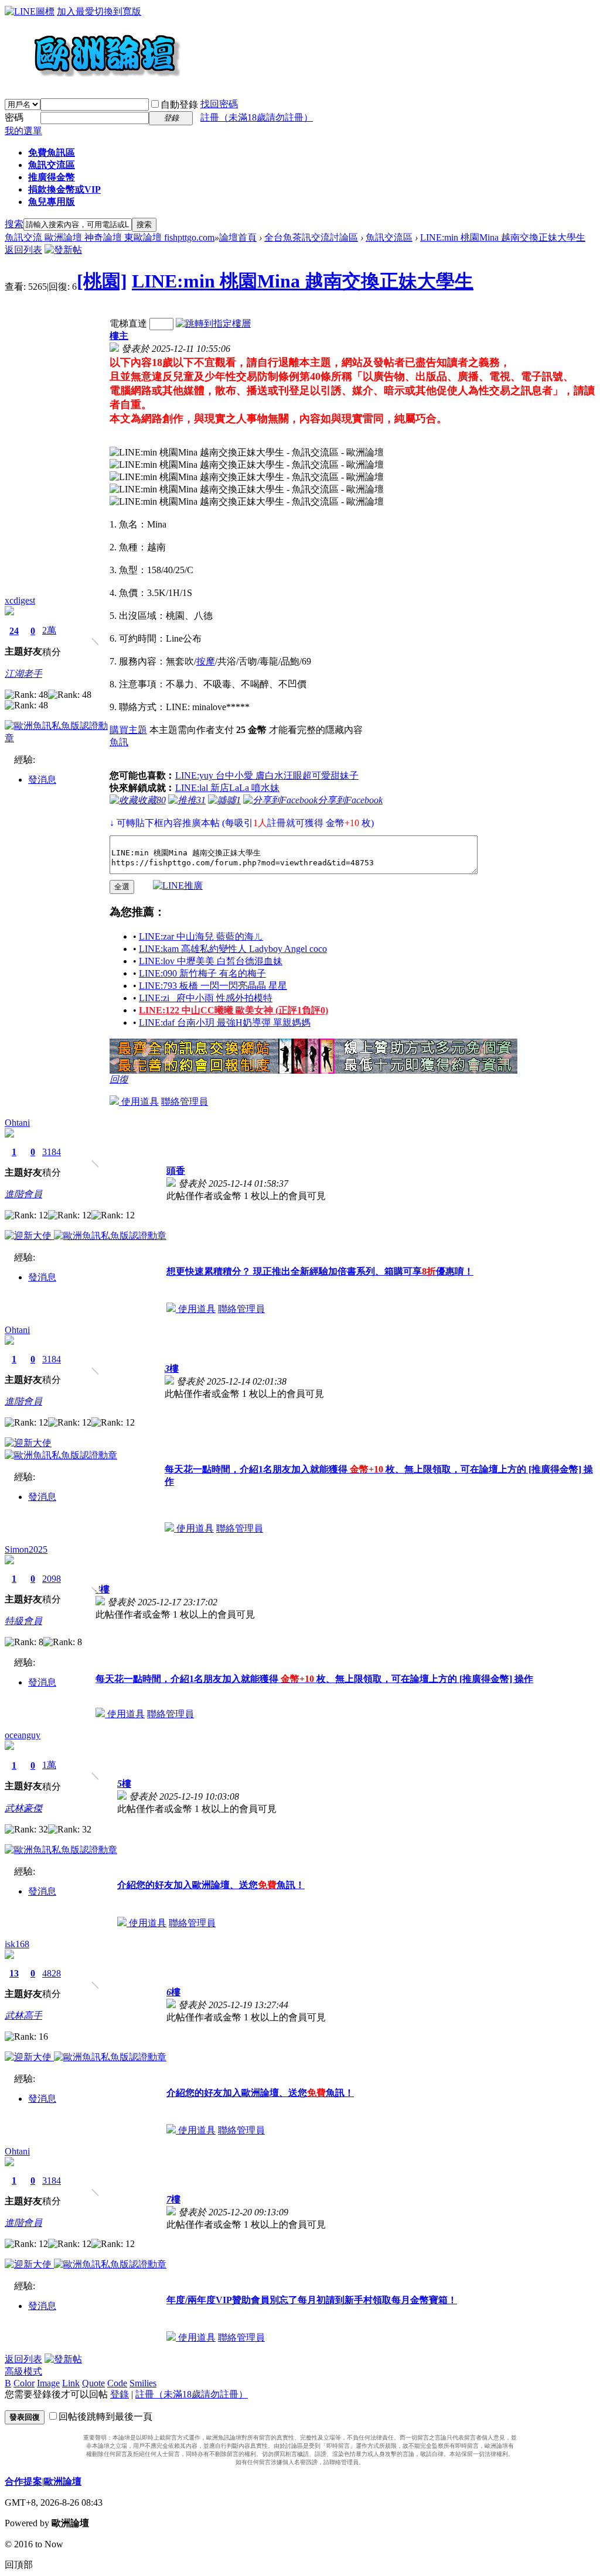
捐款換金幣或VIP (64, 189)
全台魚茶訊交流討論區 (311, 237)
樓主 (119, 336)
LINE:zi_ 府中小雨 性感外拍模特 (206, 998)
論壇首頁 (238, 237)
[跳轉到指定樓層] (213, 323)
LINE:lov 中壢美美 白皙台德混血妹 (211, 961)
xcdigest (20, 600)
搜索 (14, 224)
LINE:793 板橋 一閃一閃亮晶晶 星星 (213, 986)
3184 (52, 1152)
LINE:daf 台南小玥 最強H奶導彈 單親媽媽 (225, 1022)
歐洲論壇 (63, 2481)
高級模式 (23, 2371)
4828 (52, 1973)
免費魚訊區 (52, 153)
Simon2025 (26, 1549)
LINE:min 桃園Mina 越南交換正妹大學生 (503, 237)
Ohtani (17, 1123)
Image (48, 2383)
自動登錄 (179, 105)
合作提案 (23, 2481)
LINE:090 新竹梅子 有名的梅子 (202, 973)
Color (24, 2383)
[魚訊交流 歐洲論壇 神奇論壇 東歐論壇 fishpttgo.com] (93, 82)
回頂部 (19, 2565)
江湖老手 (23, 674)
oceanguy (23, 1735)
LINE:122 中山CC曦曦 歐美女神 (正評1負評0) (233, 1010)
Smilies (143, 2383)
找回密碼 (219, 104)
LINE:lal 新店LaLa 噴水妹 (227, 788)
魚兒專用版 (52, 202)
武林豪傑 (23, 1808)
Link (71, 2383)
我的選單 (23, 131)
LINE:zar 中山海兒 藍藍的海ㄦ (201, 936)
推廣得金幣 (52, 177)
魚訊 (119, 742)
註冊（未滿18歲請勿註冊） (192, 2394)
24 (14, 631)
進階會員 (23, 1194)
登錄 (120, 2394)
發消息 (42, 780)
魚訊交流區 (52, 165)
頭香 (176, 1171)
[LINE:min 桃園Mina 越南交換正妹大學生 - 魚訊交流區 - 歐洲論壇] (247, 453)
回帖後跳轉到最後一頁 (105, 2416)
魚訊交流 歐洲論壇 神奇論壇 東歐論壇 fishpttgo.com (110, 237)
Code (117, 2383)
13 (14, 1973)
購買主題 (128, 730)
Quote (93, 2383)
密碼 (14, 117)
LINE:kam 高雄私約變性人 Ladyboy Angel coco (233, 949)
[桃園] (102, 281)
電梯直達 (128, 323)
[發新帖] (63, 250)
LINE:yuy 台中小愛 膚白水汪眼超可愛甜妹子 (267, 775)
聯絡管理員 (185, 1102)
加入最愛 (76, 11)
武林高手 (23, 2015)
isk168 (17, 1944)
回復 (119, 1079)
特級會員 (23, 1621)
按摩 (206, 661)
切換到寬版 (118, 11)
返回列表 (23, 250)
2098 (52, 1579)
